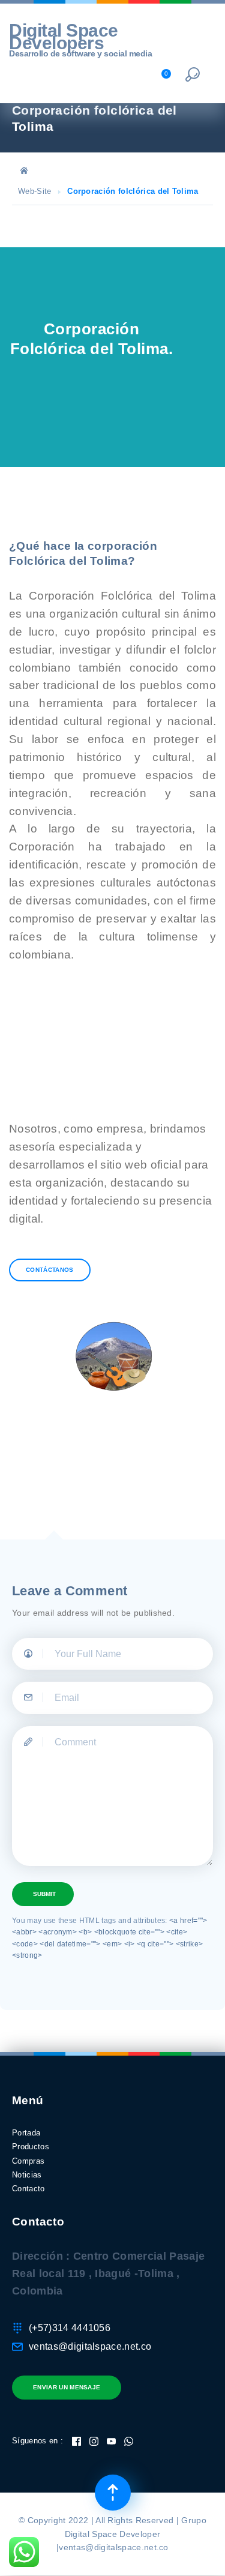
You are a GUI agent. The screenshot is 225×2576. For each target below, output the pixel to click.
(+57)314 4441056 (70, 2328)
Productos (31, 2147)
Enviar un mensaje (67, 2387)
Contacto (28, 2189)
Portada (26, 2133)
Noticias (27, 2175)
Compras (28, 2161)
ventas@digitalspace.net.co (90, 2346)
